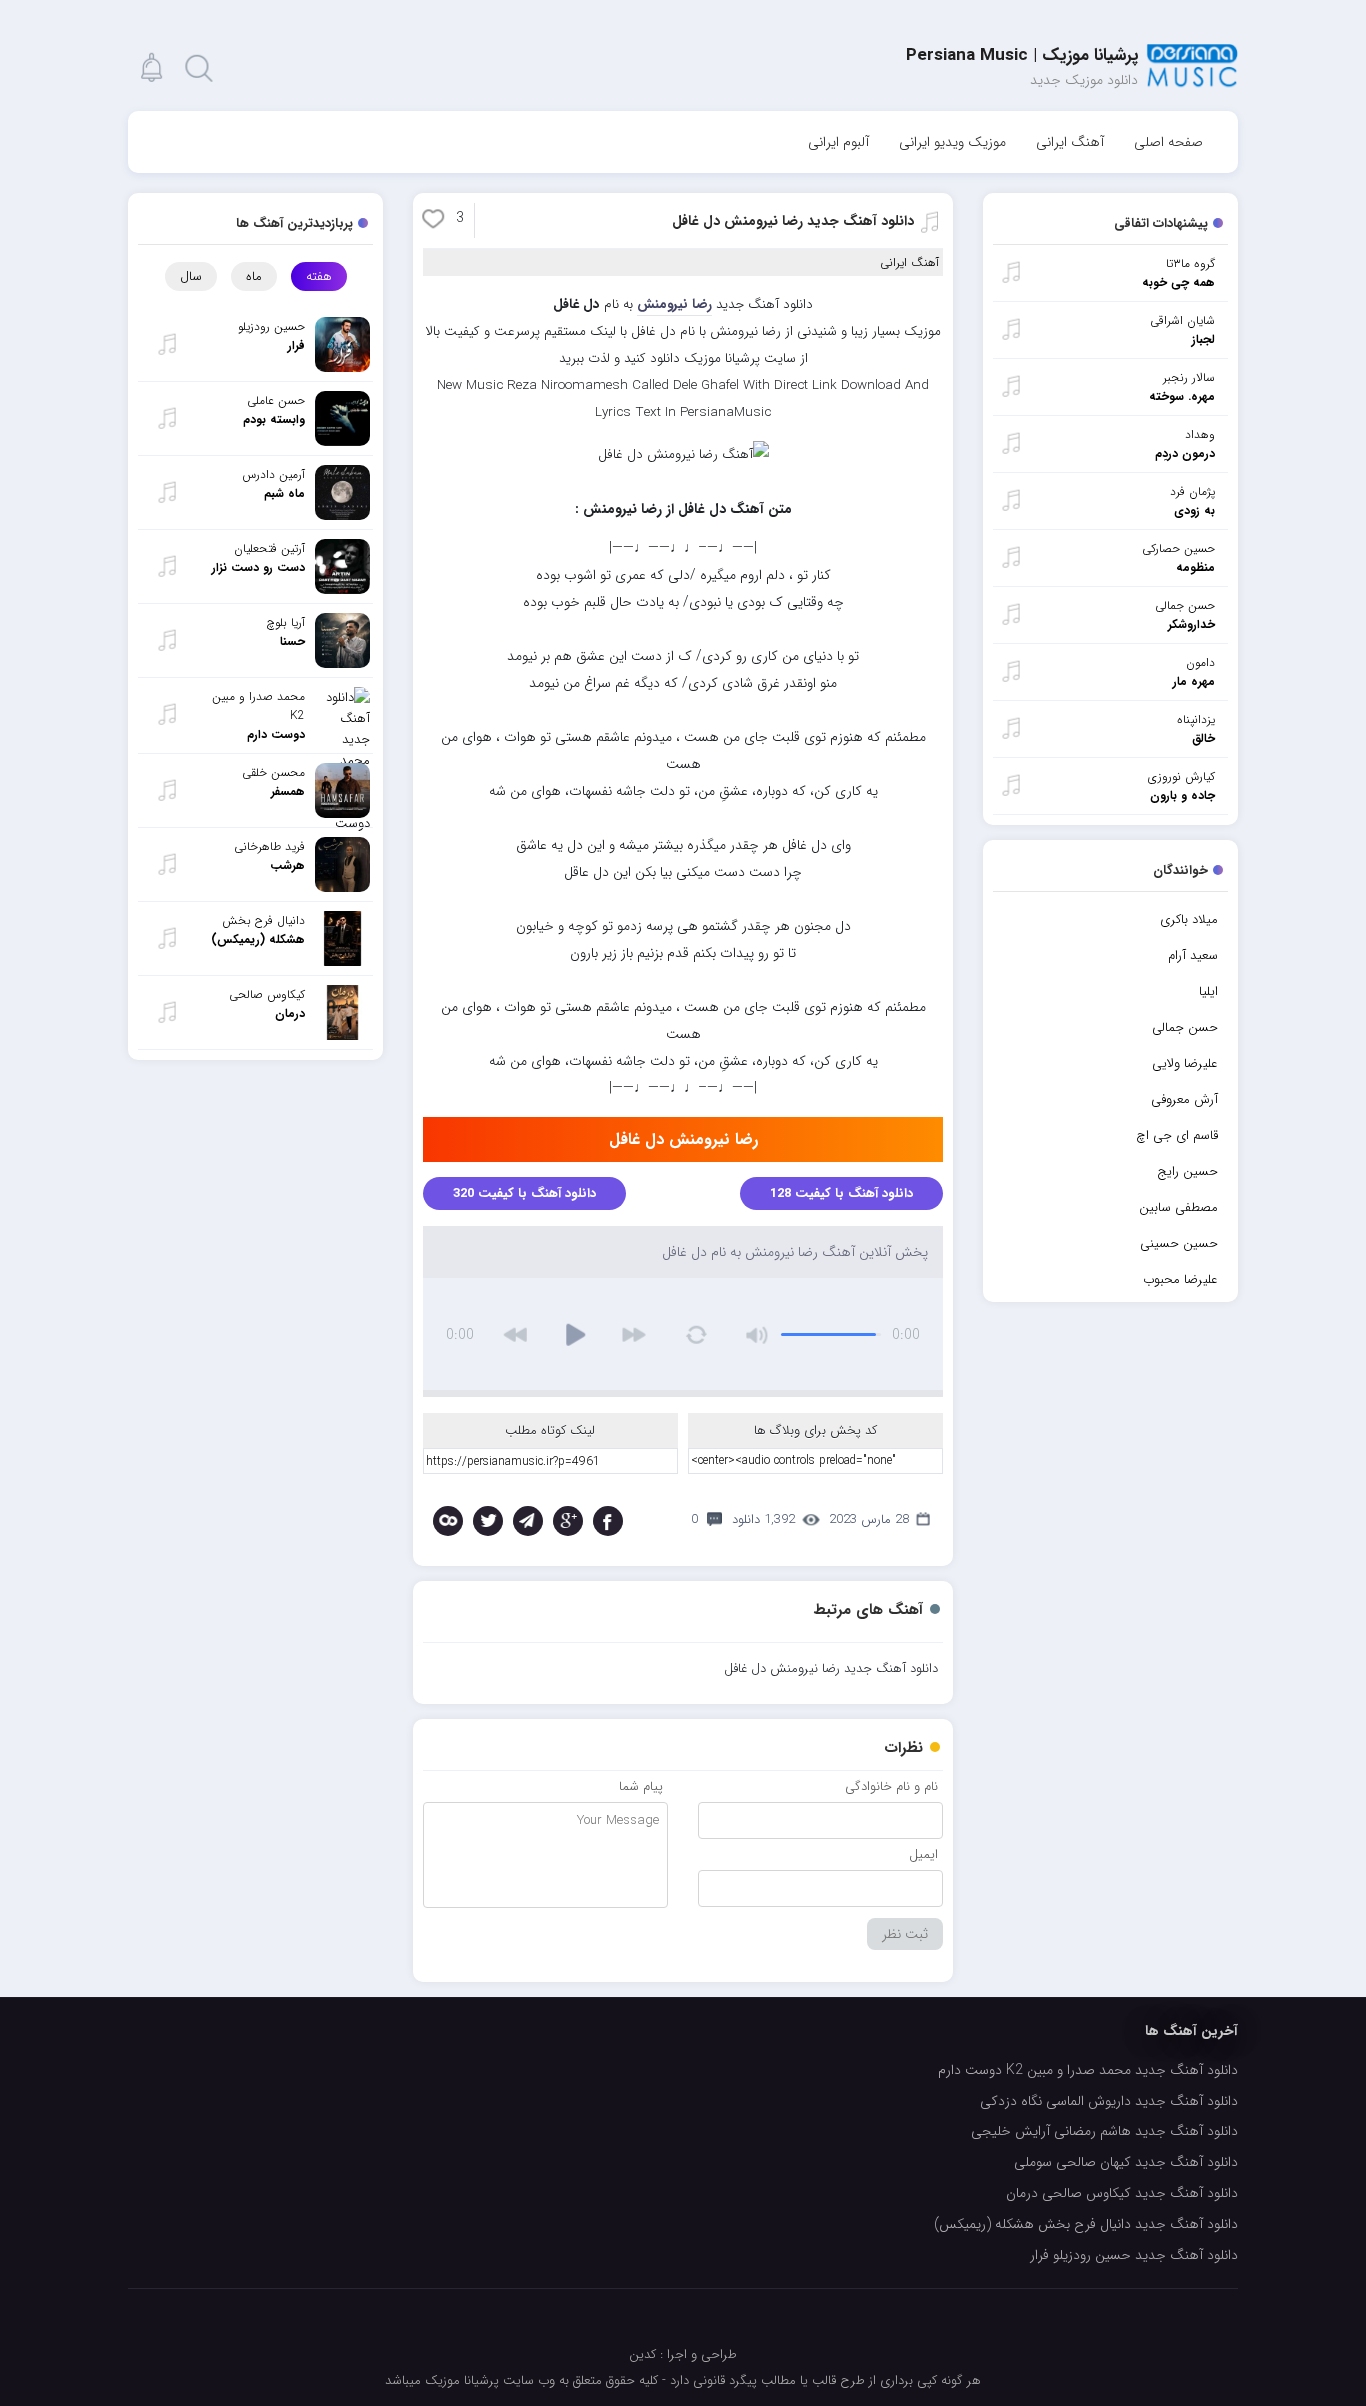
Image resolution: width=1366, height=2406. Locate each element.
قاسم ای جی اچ (1177, 1135)
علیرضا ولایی (1185, 1063)
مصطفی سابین (1178, 1207)
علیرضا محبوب (1180, 1279)
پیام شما (641, 1786)
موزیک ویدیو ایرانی (952, 142)
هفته (319, 276)
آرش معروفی (1184, 1099)
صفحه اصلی (1168, 142)
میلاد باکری (1189, 919)
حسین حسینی (1179, 1243)
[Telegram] (528, 1521)
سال (191, 276)
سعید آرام (1193, 955)
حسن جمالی (1185, 1027)
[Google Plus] (568, 1521)
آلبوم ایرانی (838, 142)
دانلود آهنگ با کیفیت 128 (841, 1193)
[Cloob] (448, 1521)
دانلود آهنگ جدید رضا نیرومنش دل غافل (793, 221)
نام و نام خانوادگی (891, 1786)
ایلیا (1208, 991)
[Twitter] (488, 1521)
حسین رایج (1187, 1171)
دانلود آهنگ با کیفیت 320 (524, 1193)
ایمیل (923, 1854)
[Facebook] (608, 1521)
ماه (254, 276)
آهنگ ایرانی (1070, 142)
